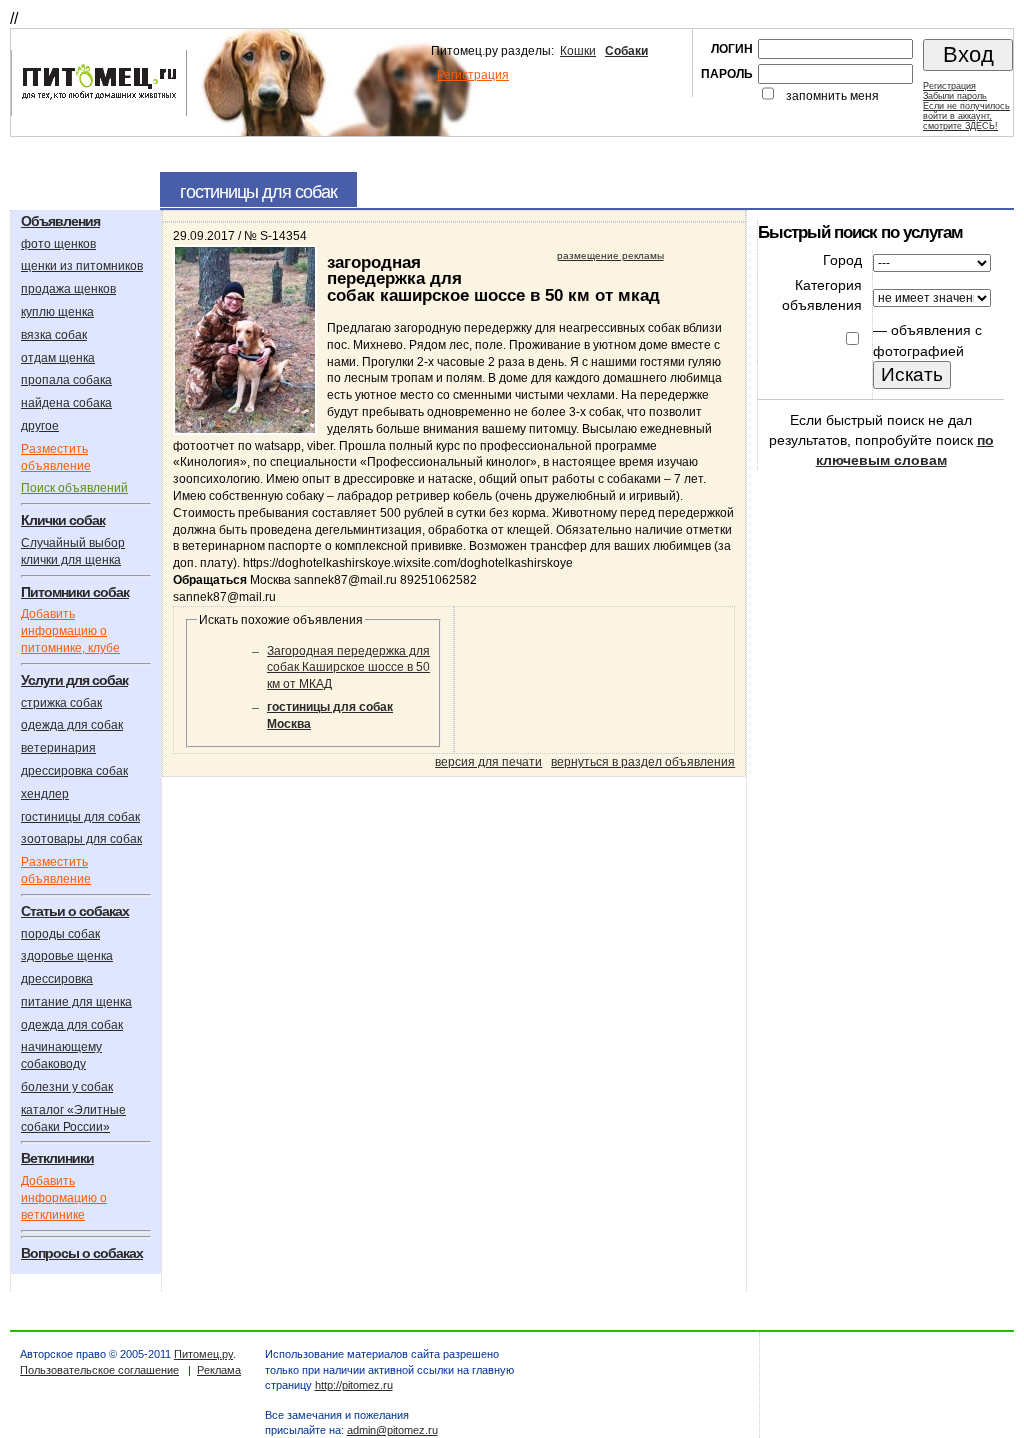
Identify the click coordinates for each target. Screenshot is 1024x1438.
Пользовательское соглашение (99, 1370)
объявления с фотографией (927, 340)
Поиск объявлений (74, 488)
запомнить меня (832, 96)
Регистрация (473, 75)
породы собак (60, 934)
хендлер (45, 794)
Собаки (626, 51)
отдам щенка (58, 358)
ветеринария (58, 748)
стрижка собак (61, 703)
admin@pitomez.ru (392, 1430)
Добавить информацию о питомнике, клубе (70, 631)
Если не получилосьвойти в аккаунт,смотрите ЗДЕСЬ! (966, 116)
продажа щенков (68, 289)
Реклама (219, 1370)
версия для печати (488, 762)
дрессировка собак (74, 771)
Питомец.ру (203, 1354)
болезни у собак (67, 1087)
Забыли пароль (955, 96)
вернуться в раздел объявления (643, 762)
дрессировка (57, 979)
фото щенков (58, 244)
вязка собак (54, 335)
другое (40, 426)
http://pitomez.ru (354, 1385)
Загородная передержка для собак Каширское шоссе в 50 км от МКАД (348, 668)
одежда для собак (72, 725)
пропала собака (66, 380)
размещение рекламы (610, 255)
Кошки (578, 51)
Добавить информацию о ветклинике (64, 1198)
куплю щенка (57, 312)
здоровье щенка (67, 956)
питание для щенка (76, 1002)
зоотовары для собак (81, 839)
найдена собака (66, 403)
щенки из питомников (82, 266)
